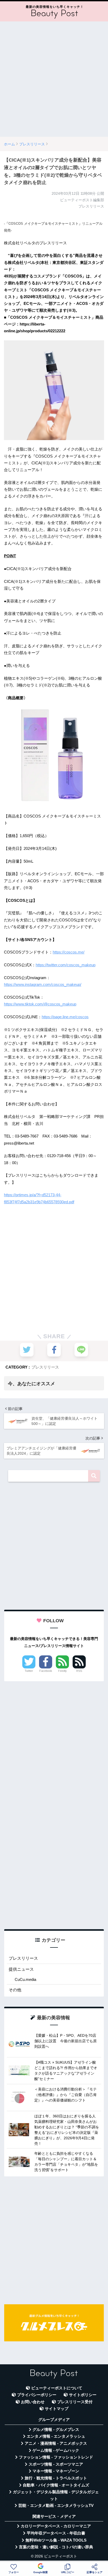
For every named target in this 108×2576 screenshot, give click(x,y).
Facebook (46, 1671)
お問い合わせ (33, 2402)
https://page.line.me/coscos (65, 1017)
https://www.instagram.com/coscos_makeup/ (43, 984)
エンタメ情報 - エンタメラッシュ (56, 2436)
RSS (79, 1671)
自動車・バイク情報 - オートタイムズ (56, 2485)
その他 (15, 1990)
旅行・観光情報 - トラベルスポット (56, 2478)
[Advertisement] (54, 79)
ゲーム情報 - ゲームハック (56, 2450)
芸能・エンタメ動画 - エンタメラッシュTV (56, 2506)
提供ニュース (21, 1969)
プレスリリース (45, 1367)
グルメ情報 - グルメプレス (56, 2430)
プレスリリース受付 (75, 2402)
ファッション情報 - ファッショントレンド (56, 2457)
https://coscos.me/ (69, 952)
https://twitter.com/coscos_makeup (66, 965)
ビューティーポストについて (57, 2388)
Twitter (29, 1671)
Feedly (63, 1671)
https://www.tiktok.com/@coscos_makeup (40, 1004)
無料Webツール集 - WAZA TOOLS (56, 2540)
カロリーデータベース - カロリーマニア (56, 2526)
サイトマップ (57, 2409)
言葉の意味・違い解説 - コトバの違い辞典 (56, 2547)
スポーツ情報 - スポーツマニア (56, 2464)
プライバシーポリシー (37, 2395)
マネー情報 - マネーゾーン (56, 2471)
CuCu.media (25, 1979)
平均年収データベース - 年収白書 (56, 2533)
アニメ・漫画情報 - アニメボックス (56, 2443)
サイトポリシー (83, 2395)
